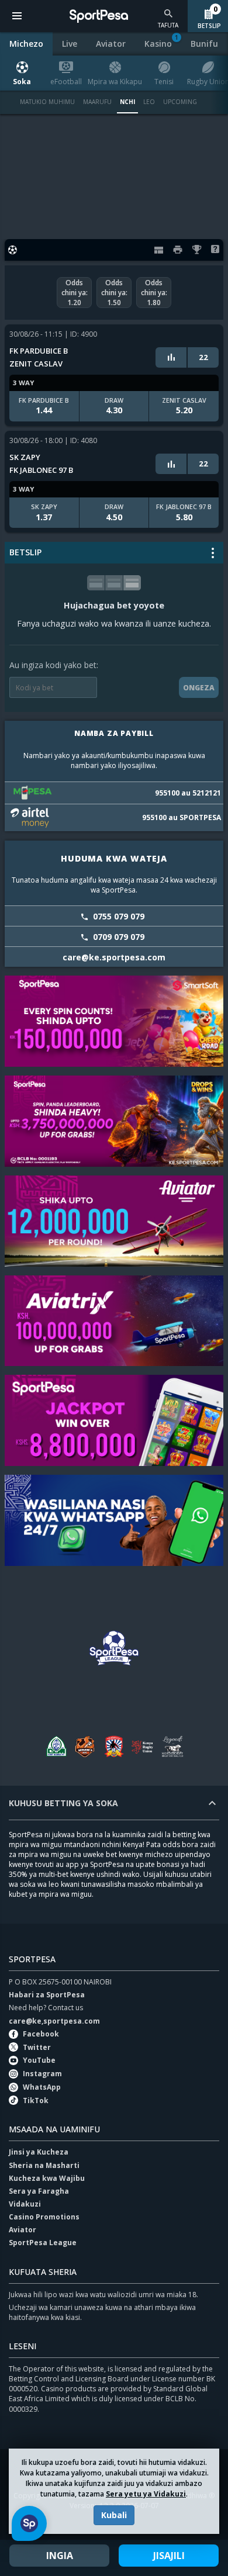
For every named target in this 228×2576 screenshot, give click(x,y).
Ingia (60, 2556)
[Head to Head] (171, 357)
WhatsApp (42, 2087)
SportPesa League (43, 2243)
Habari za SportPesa (47, 1995)
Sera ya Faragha (39, 2191)
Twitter (37, 2047)
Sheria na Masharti (44, 2165)
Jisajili (169, 2556)
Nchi (127, 102)
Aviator (23, 2230)
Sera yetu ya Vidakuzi (146, 2494)
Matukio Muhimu (47, 102)
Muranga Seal (85, 1746)
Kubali (114, 2515)
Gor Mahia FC (56, 1746)
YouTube (39, 2060)
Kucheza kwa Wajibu (47, 2178)
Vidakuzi (25, 2204)
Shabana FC (114, 1746)
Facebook (41, 2034)
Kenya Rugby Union (143, 1746)
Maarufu (97, 102)
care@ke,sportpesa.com (54, 2021)
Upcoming (180, 102)
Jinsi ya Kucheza (39, 2152)
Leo (149, 102)
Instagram (42, 2074)
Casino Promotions (44, 2217)
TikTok (36, 2100)
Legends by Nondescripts (172, 1746)
